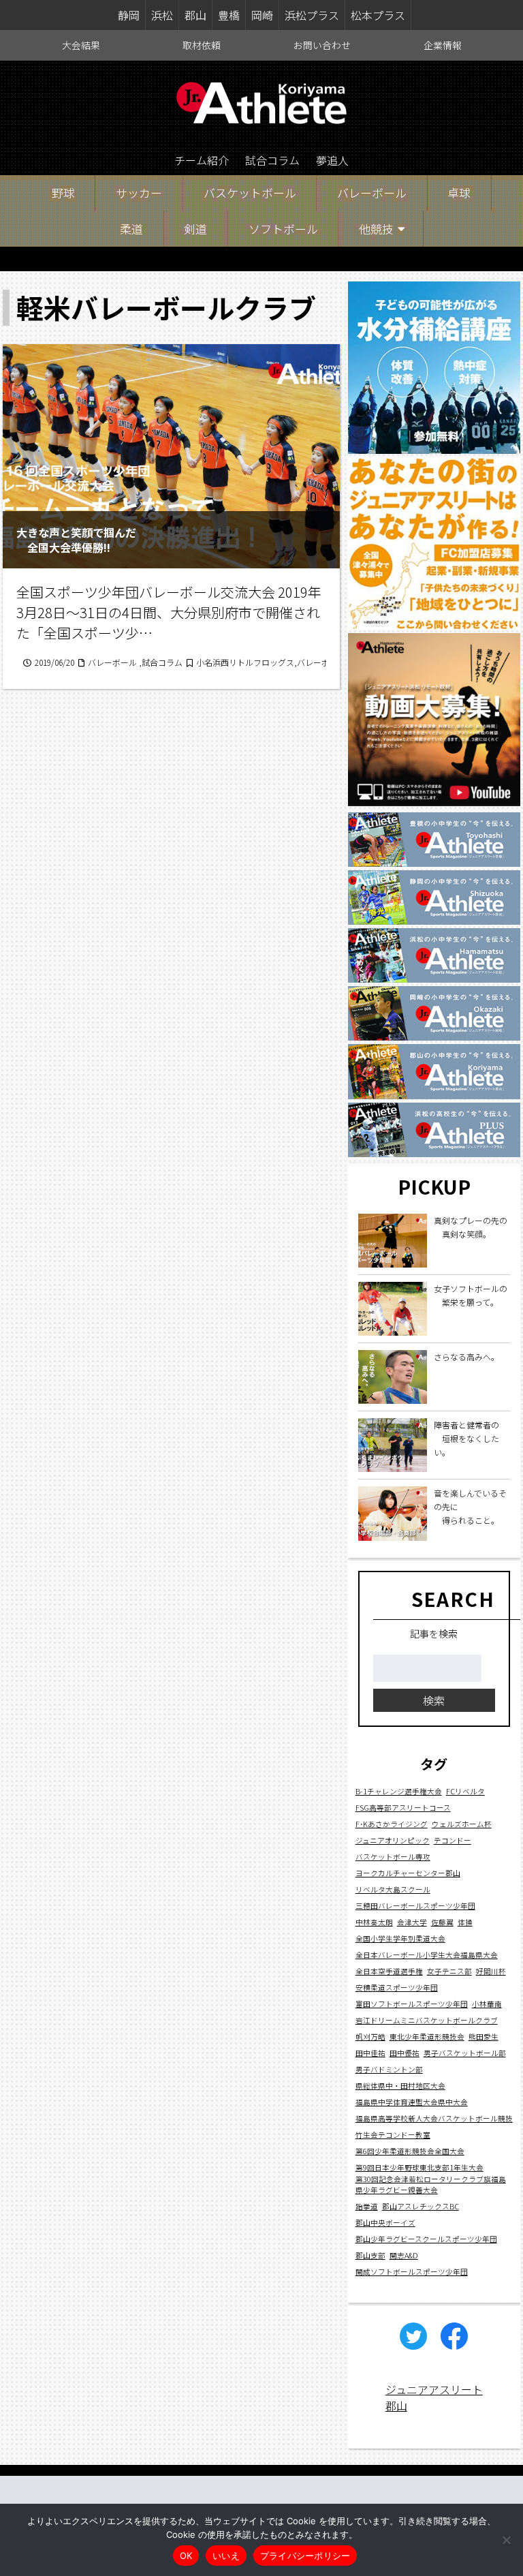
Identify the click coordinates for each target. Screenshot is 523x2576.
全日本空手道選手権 (389, 1971)
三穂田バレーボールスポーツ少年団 (415, 1906)
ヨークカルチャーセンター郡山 (408, 1873)
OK (186, 2556)
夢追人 (332, 160)
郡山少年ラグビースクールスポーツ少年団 (426, 2239)
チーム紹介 (202, 160)
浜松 (162, 15)
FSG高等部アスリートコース (403, 1808)
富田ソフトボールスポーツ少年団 (412, 2004)
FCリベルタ (465, 1791)
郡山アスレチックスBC (421, 2206)
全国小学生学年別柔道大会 (400, 1938)
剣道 (195, 229)
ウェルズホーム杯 (462, 1824)
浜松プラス (312, 15)
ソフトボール (283, 229)
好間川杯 (491, 1971)
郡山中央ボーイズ (385, 2223)
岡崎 (262, 15)
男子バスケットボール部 (465, 2053)
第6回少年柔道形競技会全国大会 (410, 2151)
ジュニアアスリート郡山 (434, 2397)
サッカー (139, 193)
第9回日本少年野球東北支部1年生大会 (419, 2167)
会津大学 (412, 1922)
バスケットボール (250, 193)
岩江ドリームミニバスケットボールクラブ (427, 2020)
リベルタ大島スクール (393, 1889)
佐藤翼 (442, 1922)
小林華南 (487, 2004)
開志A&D (404, 2255)
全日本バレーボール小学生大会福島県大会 (427, 1955)
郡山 (195, 15)
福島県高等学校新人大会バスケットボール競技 (434, 2118)
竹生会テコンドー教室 (393, 2135)
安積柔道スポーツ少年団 (397, 1988)
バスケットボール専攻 (393, 1857)
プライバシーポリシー (305, 2556)
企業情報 (443, 45)
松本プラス (378, 15)
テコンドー (453, 1840)
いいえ (226, 2556)
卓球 (459, 193)
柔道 (131, 229)
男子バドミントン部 (389, 2069)
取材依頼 (202, 45)
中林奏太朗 (374, 1922)
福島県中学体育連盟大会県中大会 (412, 2102)
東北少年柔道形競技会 (427, 2037)
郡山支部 (370, 2255)
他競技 (376, 229)
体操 (465, 1922)
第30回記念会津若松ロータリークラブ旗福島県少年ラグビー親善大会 (431, 2184)
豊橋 (229, 15)
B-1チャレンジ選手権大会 (399, 1791)
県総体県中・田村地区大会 (400, 2086)
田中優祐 (405, 2053)
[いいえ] (506, 2540)
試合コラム (272, 160)
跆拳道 (367, 2206)
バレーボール (372, 193)
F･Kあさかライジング (392, 1824)
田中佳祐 (370, 2053)
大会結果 (81, 45)
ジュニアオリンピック (393, 1840)
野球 (63, 193)
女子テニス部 (449, 1971)
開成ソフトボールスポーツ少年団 (412, 2272)
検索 (434, 1700)
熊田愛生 (484, 2037)
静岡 (129, 15)
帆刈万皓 (370, 2037)
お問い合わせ (322, 45)
